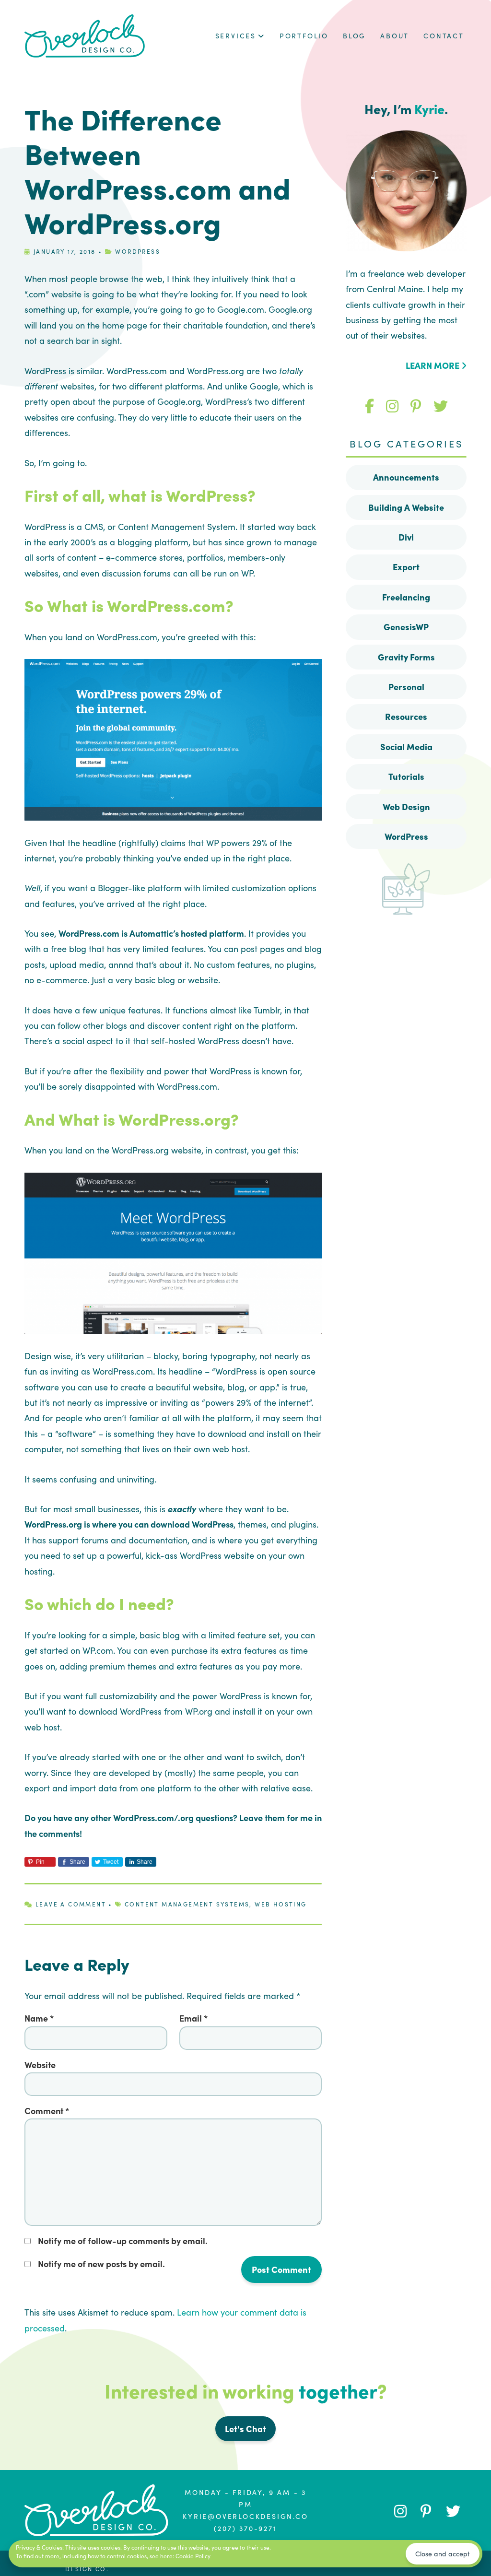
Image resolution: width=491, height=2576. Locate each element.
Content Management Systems (187, 1904)
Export (406, 567)
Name (39, 2018)
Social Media (406, 747)
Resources (406, 716)
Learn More (433, 365)
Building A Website (406, 507)
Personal (406, 687)
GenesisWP (406, 627)
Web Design (406, 806)
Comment (47, 2111)
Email (193, 2018)
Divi (406, 537)
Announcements (406, 477)
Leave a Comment (71, 1904)
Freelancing (406, 597)
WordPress (138, 251)
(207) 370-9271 (245, 2528)
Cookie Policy (193, 2556)
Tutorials (406, 776)
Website (40, 2064)
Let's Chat (245, 2429)
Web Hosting (281, 1904)
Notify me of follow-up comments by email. (123, 2241)
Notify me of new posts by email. (101, 2264)
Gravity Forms (406, 657)
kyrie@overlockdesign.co (245, 2516)
